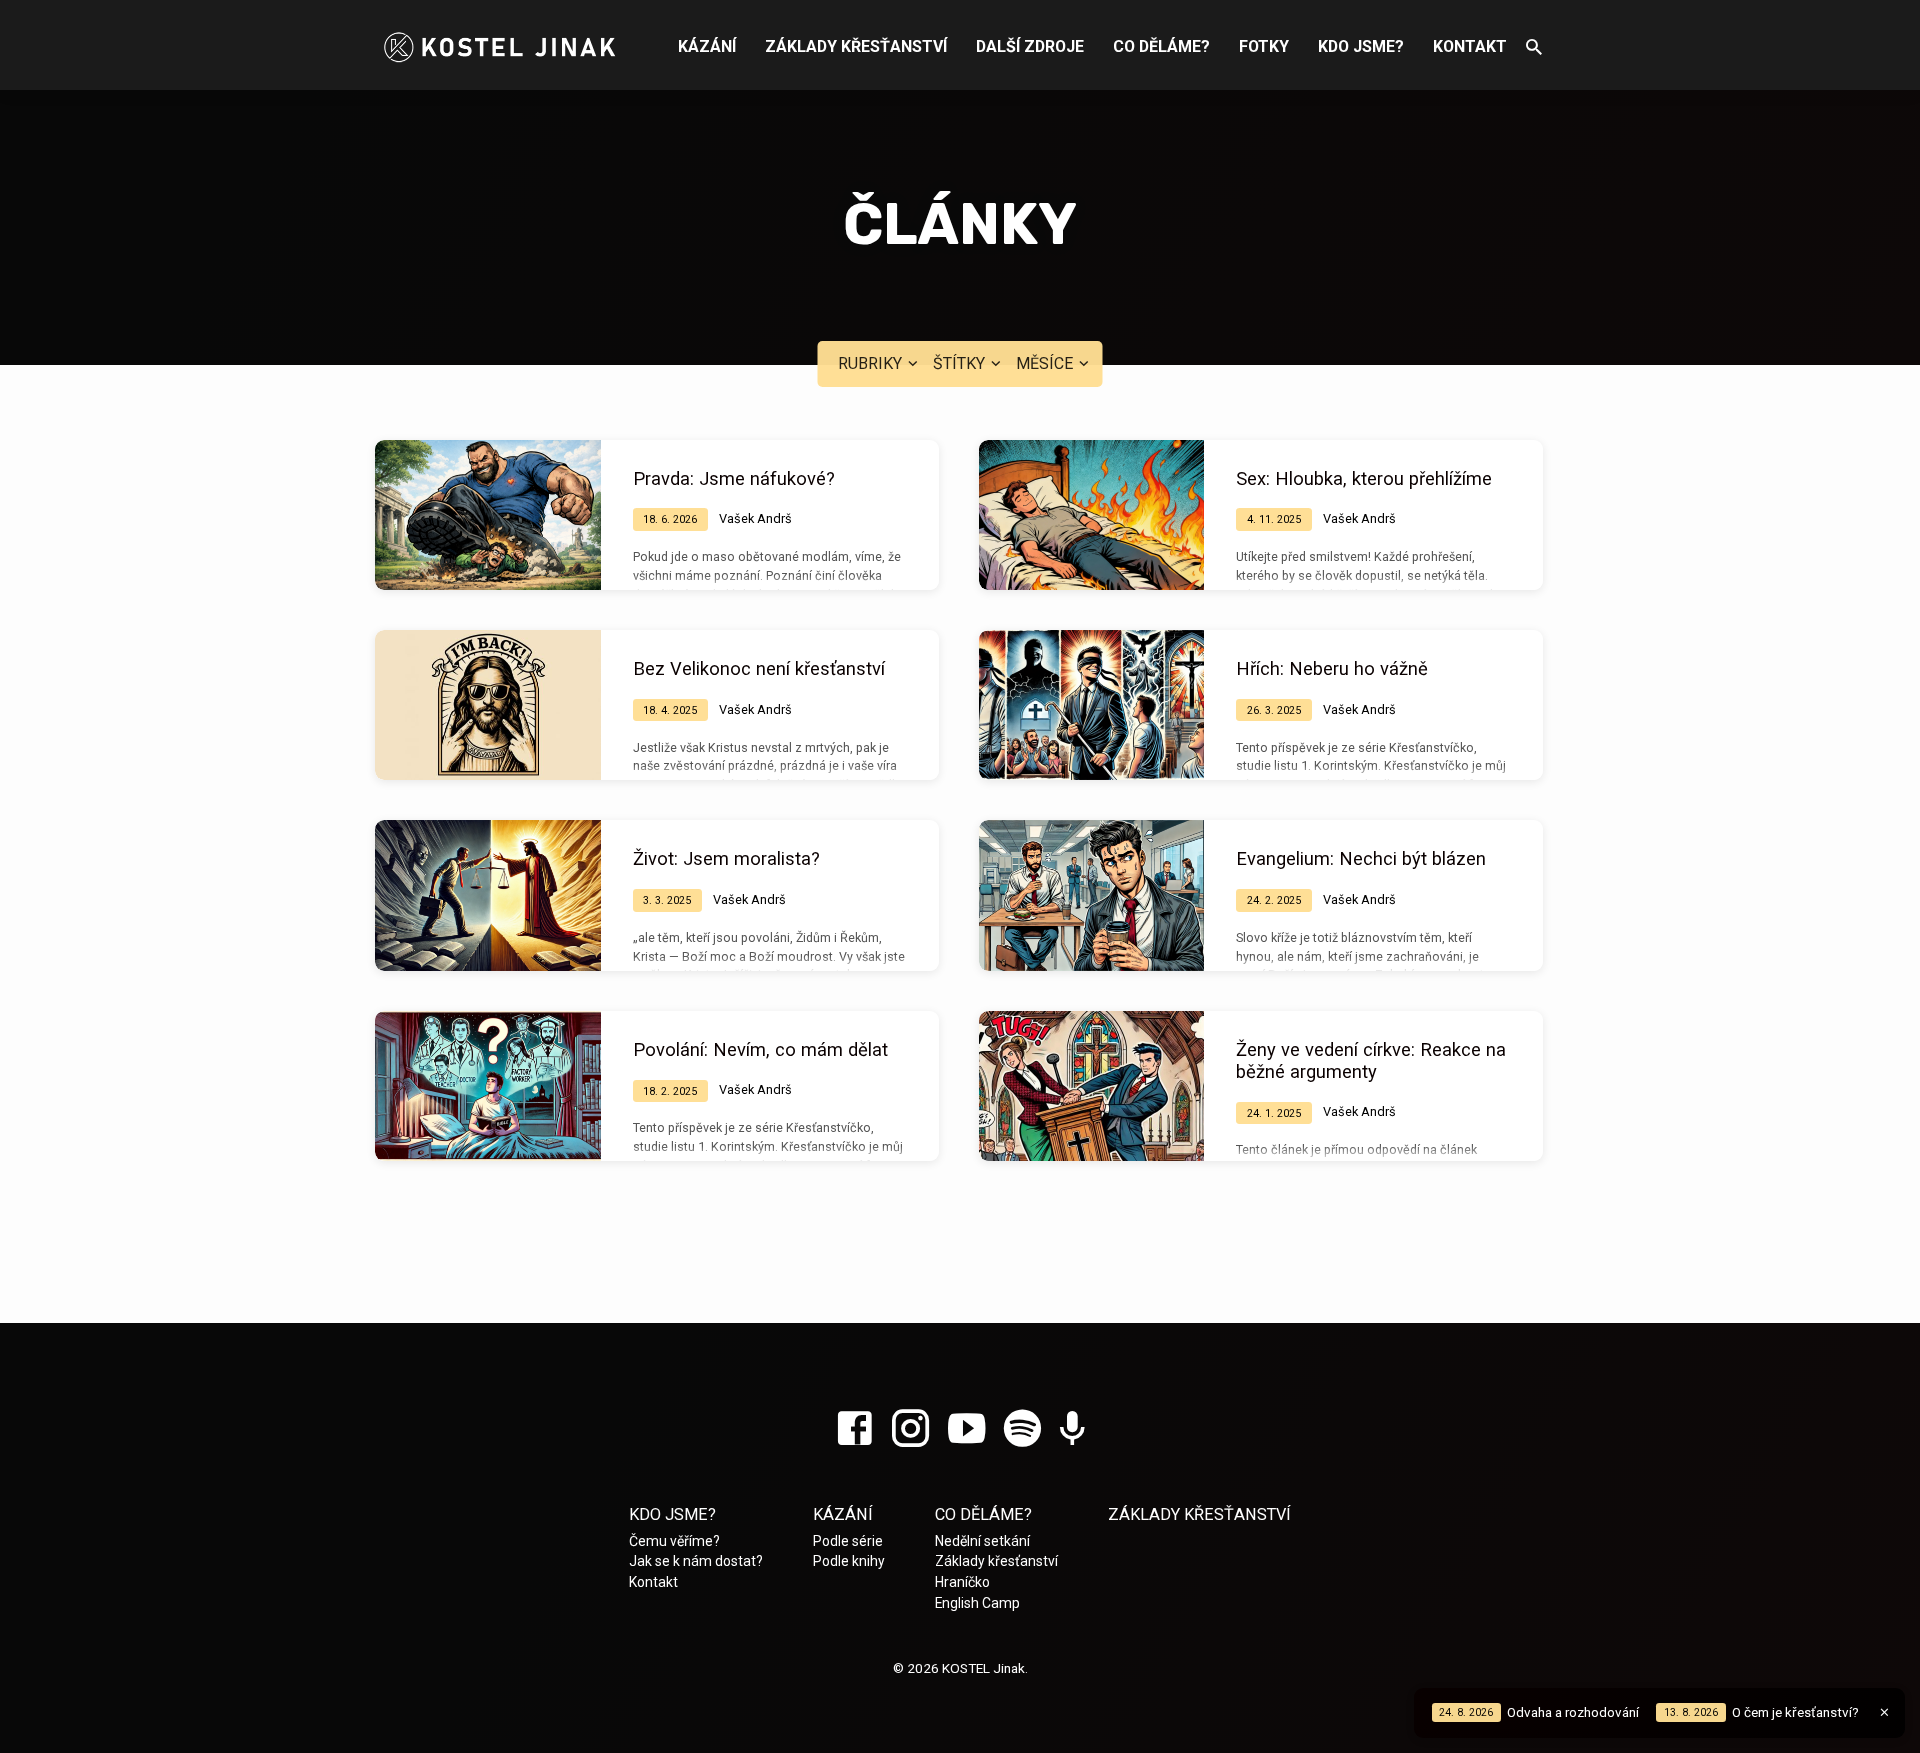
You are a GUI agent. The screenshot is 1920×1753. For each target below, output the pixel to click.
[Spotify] (1022, 1429)
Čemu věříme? (674, 1541)
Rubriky (872, 363)
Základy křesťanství (856, 46)
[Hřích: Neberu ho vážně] (1092, 705)
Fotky (1264, 46)
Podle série (848, 1541)
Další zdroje (1030, 46)
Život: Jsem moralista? (726, 858)
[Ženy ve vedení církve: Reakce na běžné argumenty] (1092, 1086)
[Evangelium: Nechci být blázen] (1092, 895)
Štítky (961, 363)
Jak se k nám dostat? (696, 1561)
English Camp (977, 1603)
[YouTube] (966, 1429)
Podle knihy (849, 1561)
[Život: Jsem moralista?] (488, 895)
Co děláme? (1161, 46)
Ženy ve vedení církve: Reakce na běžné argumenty (1371, 1060)
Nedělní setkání (982, 1541)
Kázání (707, 46)
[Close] (1884, 1712)
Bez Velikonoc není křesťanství (759, 668)
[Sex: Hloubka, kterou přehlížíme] (1092, 515)
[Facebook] (854, 1429)
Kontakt (1470, 46)
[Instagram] (910, 1429)
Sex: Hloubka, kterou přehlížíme (1364, 478)
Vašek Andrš (755, 518)
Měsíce (1046, 363)
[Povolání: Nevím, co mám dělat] (488, 1086)
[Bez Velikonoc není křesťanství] (488, 705)
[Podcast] (1072, 1430)
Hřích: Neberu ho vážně (1332, 668)
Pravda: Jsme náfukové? (734, 478)
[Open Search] (1534, 47)
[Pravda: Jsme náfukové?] (488, 515)
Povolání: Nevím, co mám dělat (760, 1049)
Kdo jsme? (1361, 46)
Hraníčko (962, 1582)
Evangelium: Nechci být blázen (1361, 858)
